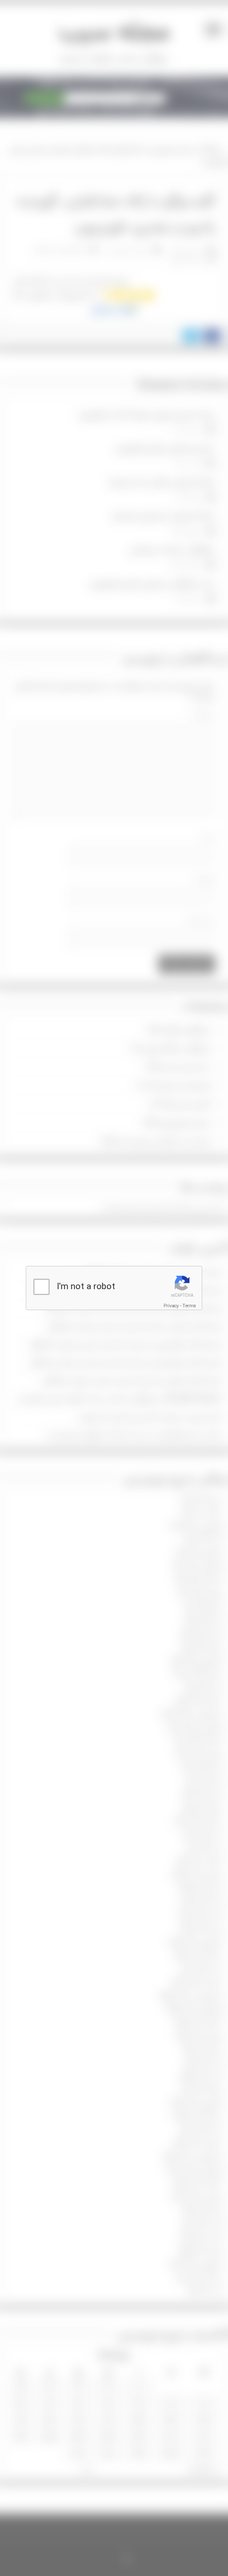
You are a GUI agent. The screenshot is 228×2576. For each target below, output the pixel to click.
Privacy (171, 1306)
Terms (189, 1306)
